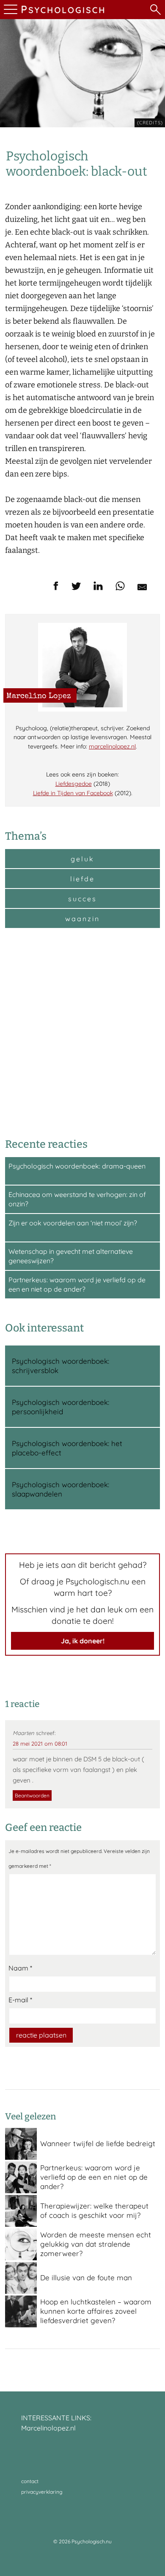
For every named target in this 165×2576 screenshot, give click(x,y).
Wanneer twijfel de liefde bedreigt (98, 2143)
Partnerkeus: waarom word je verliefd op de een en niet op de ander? (94, 2177)
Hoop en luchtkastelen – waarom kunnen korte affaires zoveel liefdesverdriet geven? (96, 2311)
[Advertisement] (82, 1032)
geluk (82, 859)
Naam (20, 1968)
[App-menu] (10, 10)
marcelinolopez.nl (112, 746)
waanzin (82, 919)
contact (30, 2481)
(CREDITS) (150, 123)
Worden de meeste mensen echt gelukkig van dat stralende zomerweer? (96, 2244)
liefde (82, 879)
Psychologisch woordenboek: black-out (77, 164)
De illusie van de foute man (86, 2277)
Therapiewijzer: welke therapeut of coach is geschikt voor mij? (94, 2210)
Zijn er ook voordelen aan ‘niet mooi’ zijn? (73, 1223)
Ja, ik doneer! (83, 1641)
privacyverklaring (42, 2492)
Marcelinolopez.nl (48, 2428)
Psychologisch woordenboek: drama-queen (77, 1166)
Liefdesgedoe (74, 784)
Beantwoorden (32, 1795)
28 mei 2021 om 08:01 (40, 1743)
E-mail (20, 2000)
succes (82, 899)
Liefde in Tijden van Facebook (73, 793)
